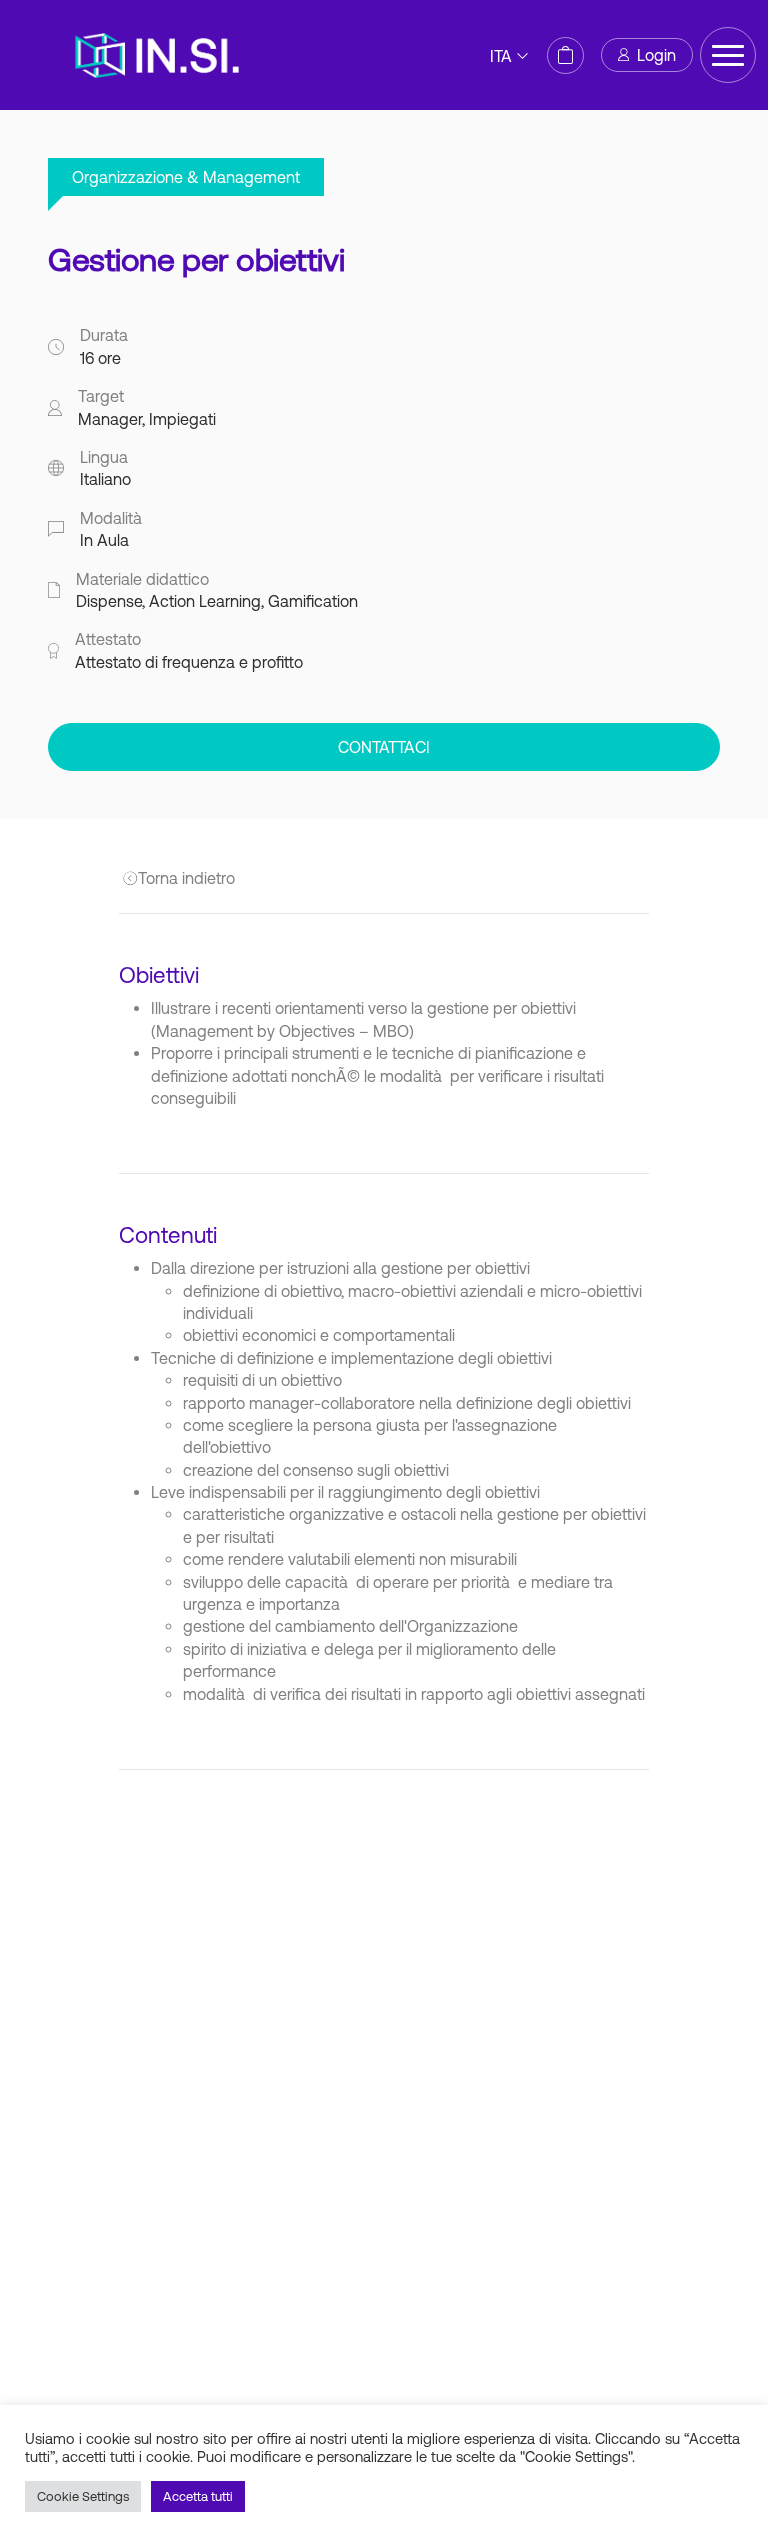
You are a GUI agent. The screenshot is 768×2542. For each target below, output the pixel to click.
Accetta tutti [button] (198, 2496)
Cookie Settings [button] (83, 2496)
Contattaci (384, 747)
